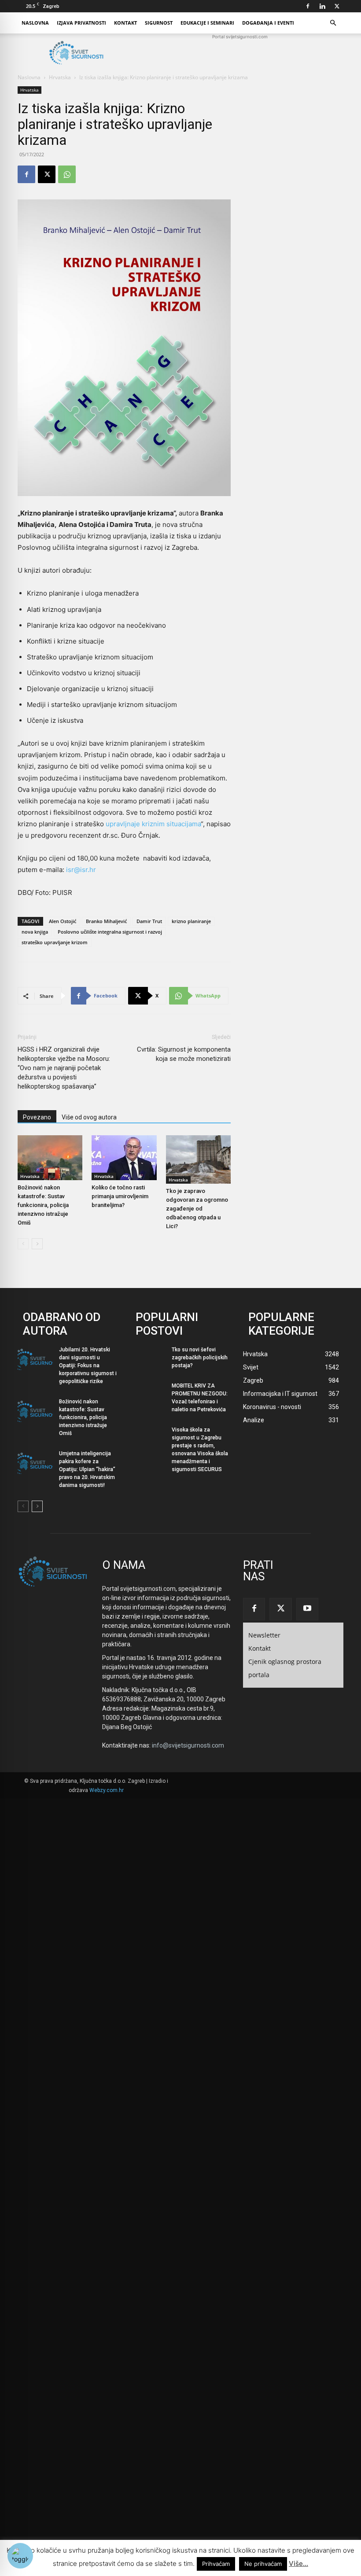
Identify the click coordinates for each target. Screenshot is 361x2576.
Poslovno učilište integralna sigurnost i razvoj (110, 932)
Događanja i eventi (268, 23)
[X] (337, 6)
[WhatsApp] (67, 174)
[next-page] (37, 1244)
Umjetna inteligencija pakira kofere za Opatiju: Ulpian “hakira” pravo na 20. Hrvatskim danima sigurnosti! (87, 1469)
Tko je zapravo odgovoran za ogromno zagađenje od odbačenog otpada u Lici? (197, 1209)
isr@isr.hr (81, 870)
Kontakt (125, 23)
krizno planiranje (191, 921)
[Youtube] (307, 1609)
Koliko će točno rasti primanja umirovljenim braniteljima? (120, 1196)
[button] (333, 23)
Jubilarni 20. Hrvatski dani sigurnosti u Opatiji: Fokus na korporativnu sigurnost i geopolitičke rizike (88, 1365)
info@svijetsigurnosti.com (188, 1745)
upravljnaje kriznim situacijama (153, 824)
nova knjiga (35, 932)
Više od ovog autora (89, 1117)
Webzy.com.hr (107, 1790)
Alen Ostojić (63, 921)
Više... (298, 2563)
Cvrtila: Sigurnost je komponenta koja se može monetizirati (184, 1054)
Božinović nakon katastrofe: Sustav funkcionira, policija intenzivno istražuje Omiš (43, 1205)
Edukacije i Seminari (207, 23)
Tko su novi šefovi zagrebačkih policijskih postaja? (200, 1358)
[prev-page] (23, 1244)
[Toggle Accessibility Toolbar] (20, 2556)
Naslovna (35, 23)
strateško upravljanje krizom (55, 942)
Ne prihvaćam (263, 2564)
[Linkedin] (322, 6)
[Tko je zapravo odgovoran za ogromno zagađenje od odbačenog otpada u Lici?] (198, 1159)
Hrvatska (60, 77)
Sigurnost (159, 23)
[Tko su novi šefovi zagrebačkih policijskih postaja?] (148, 1360)
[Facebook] (308, 6)
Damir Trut (149, 921)
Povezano (37, 1117)
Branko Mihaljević (106, 921)
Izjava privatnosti (81, 23)
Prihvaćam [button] (216, 2564)
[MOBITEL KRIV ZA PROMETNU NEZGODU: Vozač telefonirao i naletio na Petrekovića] (148, 1396)
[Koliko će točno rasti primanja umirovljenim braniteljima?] (124, 1157)
